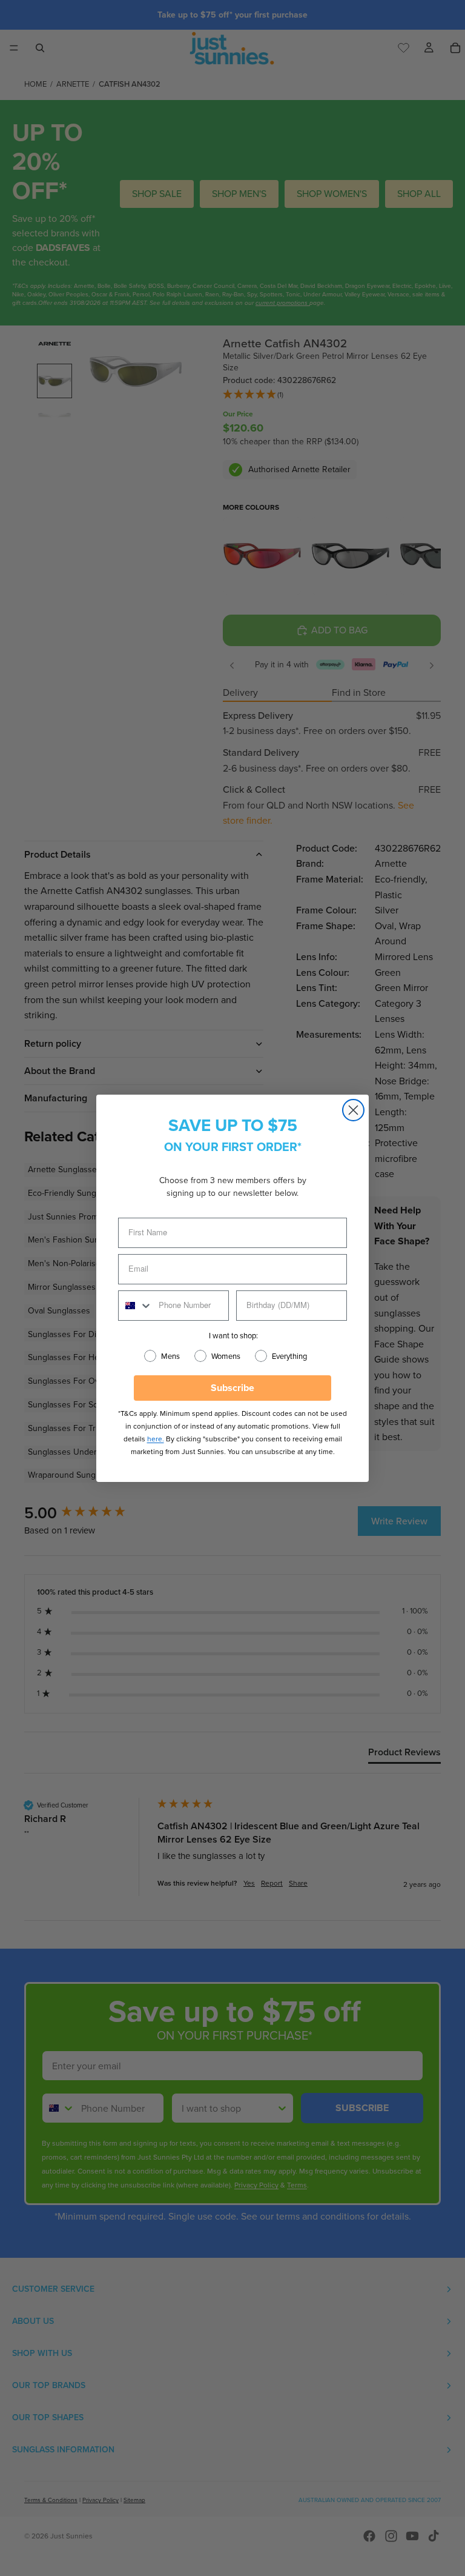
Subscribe (232, 1388)
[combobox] (136, 1306)
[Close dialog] (353, 1110)
